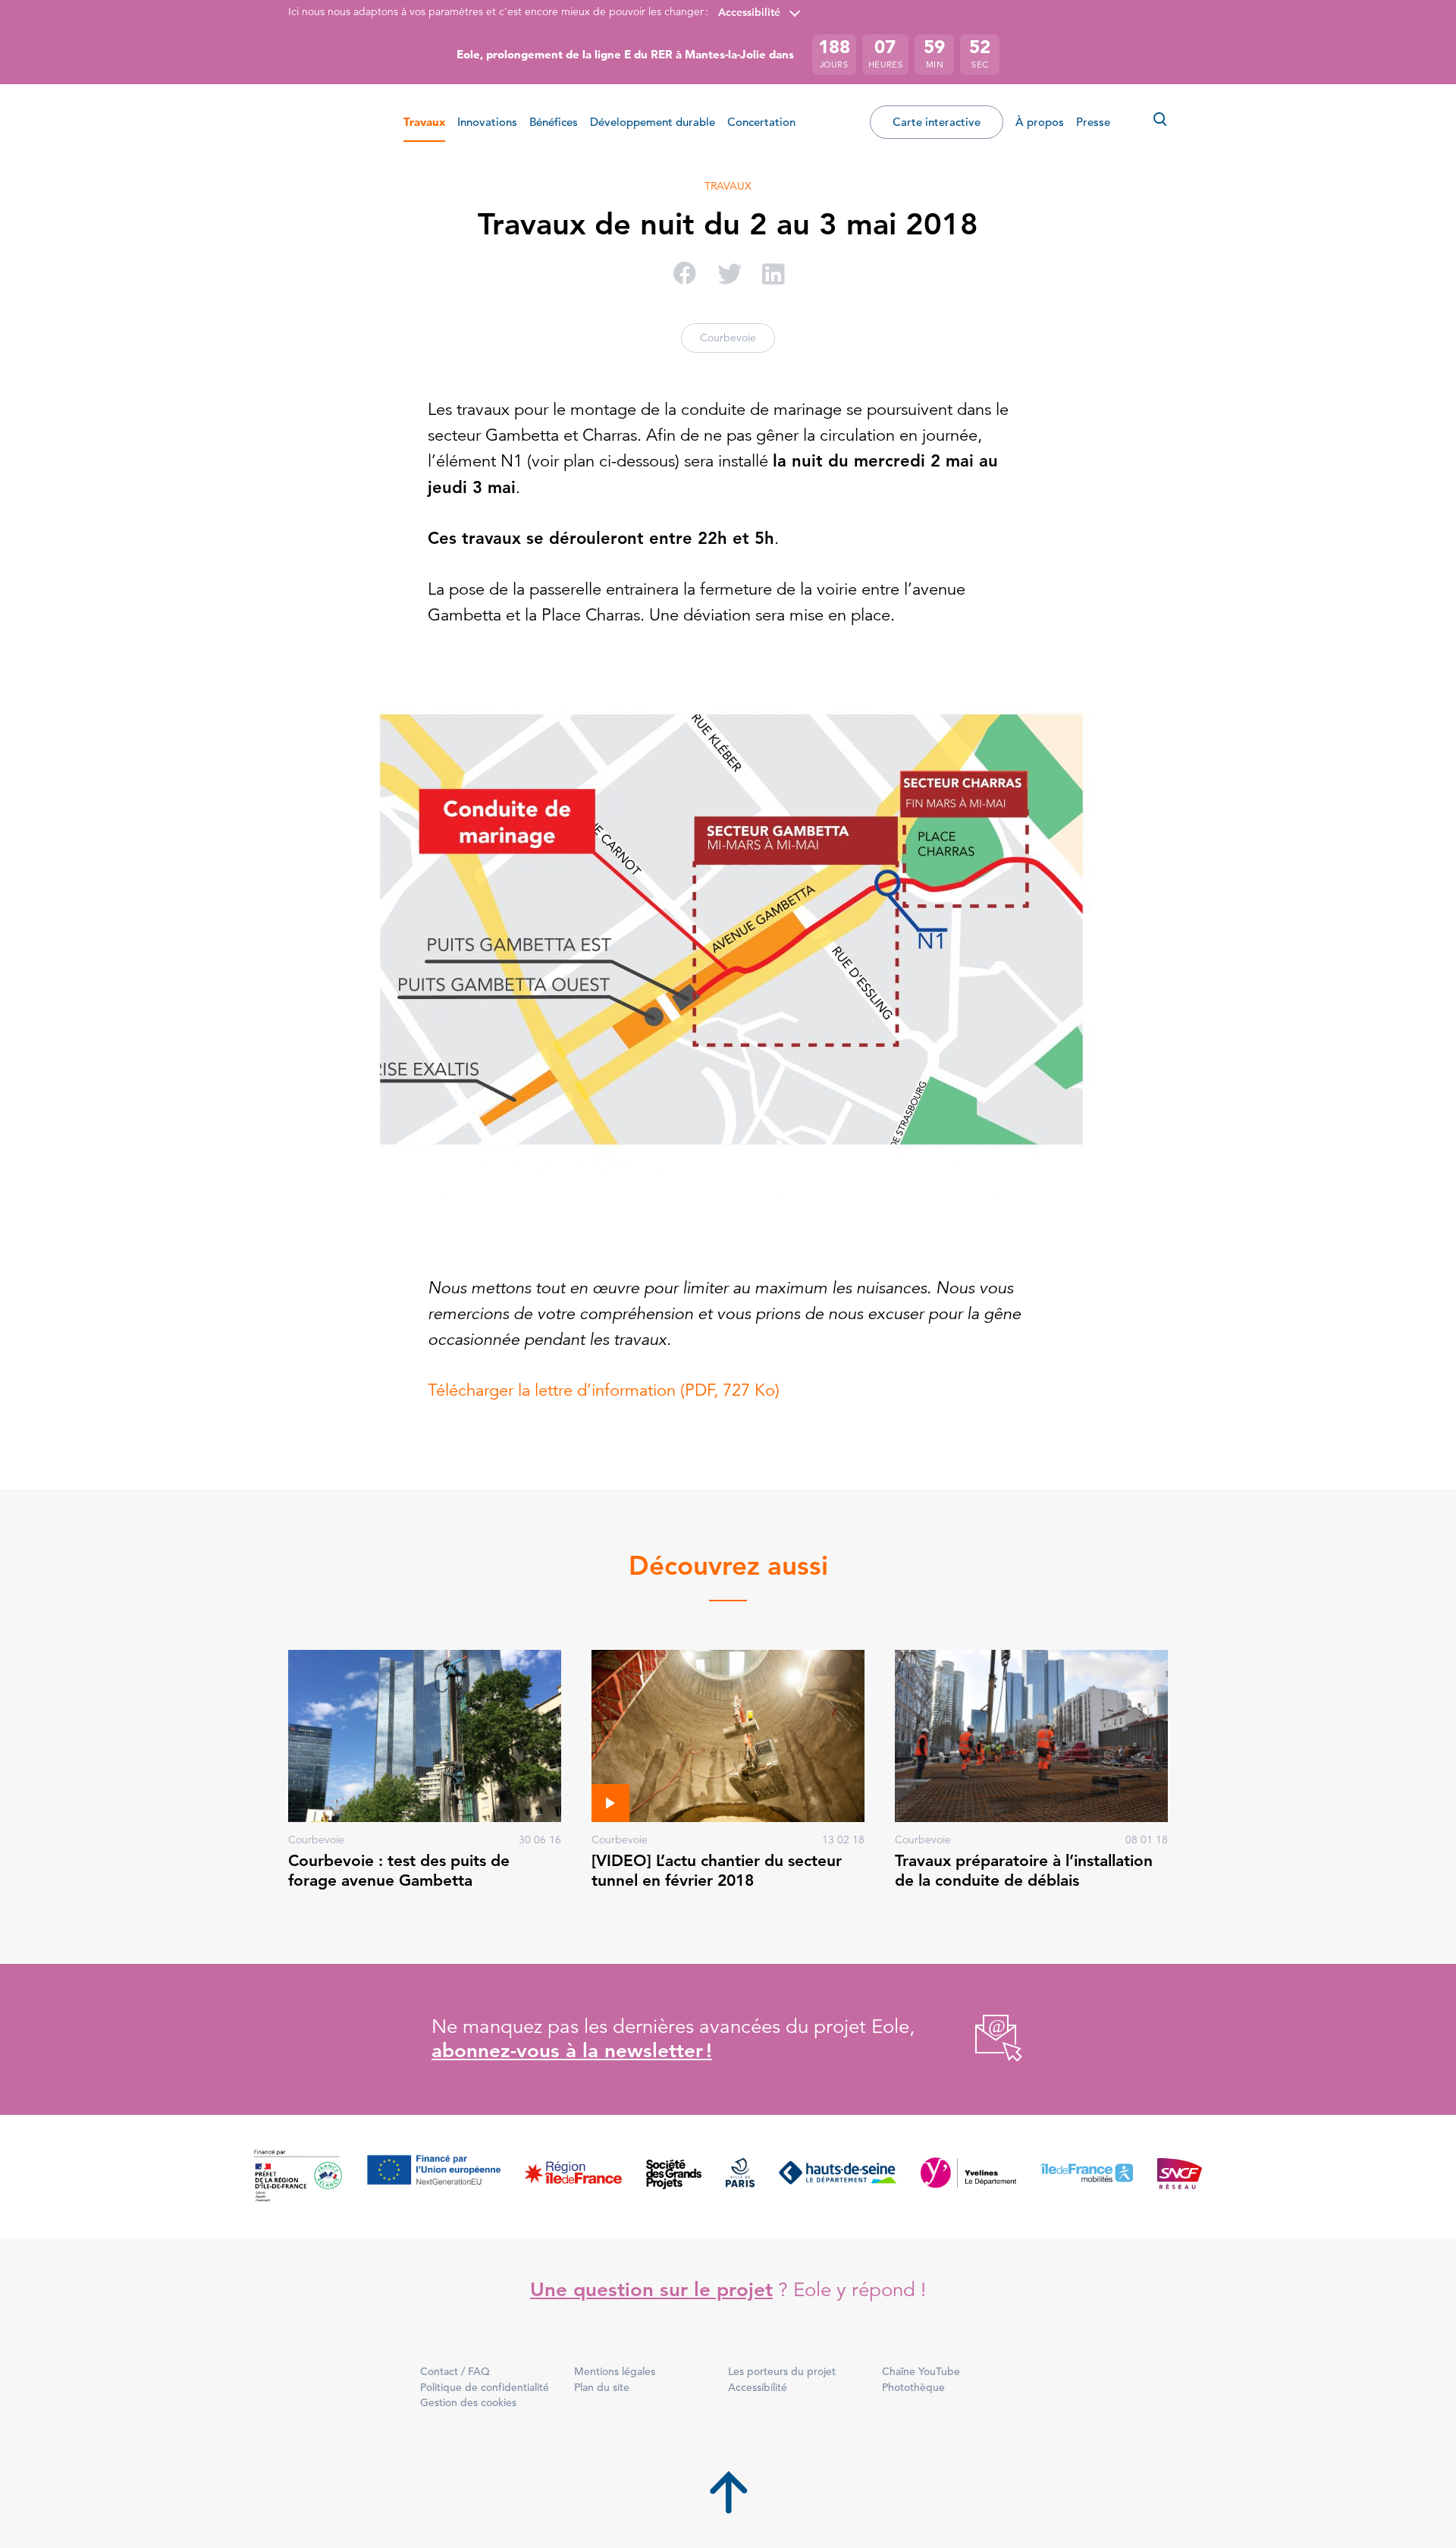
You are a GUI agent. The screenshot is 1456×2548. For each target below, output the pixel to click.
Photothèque (913, 2387)
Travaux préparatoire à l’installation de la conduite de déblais (1024, 1870)
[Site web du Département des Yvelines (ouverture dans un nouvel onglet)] (969, 2177)
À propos (1040, 122)
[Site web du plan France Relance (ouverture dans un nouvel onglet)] (298, 2177)
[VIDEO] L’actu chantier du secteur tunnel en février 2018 (717, 1870)
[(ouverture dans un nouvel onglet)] (982, 2039)
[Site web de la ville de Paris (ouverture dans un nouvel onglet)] (740, 2177)
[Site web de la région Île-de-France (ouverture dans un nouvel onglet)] (573, 2177)
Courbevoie (728, 338)
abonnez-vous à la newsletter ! (572, 2051)
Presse (1093, 122)
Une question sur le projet (651, 2290)
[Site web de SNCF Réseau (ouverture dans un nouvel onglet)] (1180, 2177)
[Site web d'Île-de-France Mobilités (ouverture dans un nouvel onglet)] (1087, 2177)
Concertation (761, 122)
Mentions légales (615, 2371)
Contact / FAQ (455, 2371)
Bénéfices (554, 122)
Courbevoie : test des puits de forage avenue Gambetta (399, 1870)
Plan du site (602, 2387)
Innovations (487, 122)
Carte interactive (937, 122)
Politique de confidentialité (485, 2387)
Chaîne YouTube (921, 2371)
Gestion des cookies (468, 2402)
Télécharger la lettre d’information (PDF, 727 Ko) (604, 1390)
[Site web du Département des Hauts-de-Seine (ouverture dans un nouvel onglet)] (838, 2177)
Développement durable (653, 122)
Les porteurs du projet (782, 2371)
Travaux (424, 122)
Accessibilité (749, 12)
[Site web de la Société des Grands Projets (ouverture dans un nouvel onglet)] (674, 2177)
